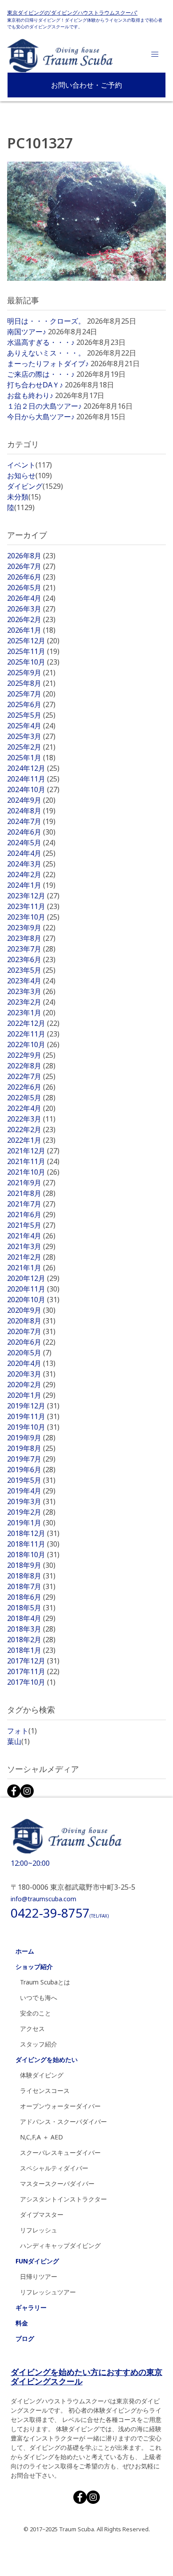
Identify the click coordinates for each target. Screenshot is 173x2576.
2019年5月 (31, 1480)
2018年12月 (33, 1533)
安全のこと (35, 2013)
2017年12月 (33, 1661)
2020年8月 (31, 1321)
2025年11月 (33, 651)
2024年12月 (33, 768)
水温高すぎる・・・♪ (41, 342)
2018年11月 (33, 1544)
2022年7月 (31, 1076)
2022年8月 (31, 1066)
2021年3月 (31, 1246)
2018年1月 (31, 1650)
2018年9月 (31, 1565)
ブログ (25, 2338)
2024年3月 (31, 864)
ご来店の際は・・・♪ (41, 374)
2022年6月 (31, 1087)
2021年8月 (31, 1193)
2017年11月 (33, 1671)
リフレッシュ (39, 2230)
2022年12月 (33, 1023)
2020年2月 (31, 1385)
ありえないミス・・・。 (46, 353)
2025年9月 (31, 673)
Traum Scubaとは (45, 1982)
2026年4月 (31, 598)
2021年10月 (33, 1172)
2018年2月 (31, 1640)
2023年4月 (31, 981)
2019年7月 (31, 1459)
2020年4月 (31, 1363)
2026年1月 (31, 630)
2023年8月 (31, 938)
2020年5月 (29, 1353)
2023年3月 (31, 991)
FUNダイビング (37, 2261)
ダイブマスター (42, 2214)
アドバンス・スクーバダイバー (63, 2122)
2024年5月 (31, 843)
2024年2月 (31, 874)
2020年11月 (33, 1289)
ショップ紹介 (34, 1967)
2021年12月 (33, 1151)
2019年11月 (33, 1416)
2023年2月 (31, 1002)
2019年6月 (31, 1470)
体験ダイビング (42, 2075)
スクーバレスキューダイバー (60, 2152)
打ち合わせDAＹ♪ (35, 385)
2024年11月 (33, 779)
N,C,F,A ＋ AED (41, 2137)
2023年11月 (33, 906)
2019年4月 (31, 1491)
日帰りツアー (39, 2276)
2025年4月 (31, 726)
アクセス (32, 2029)
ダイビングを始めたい (47, 2060)
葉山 (18, 1741)
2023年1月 (31, 1013)
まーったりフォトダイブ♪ (48, 364)
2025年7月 (31, 694)
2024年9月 (31, 800)
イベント (29, 465)
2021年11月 (33, 1161)
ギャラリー (31, 2307)
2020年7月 (31, 1331)
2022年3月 (31, 1119)
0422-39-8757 (60, 1913)
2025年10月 (33, 662)
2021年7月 (31, 1204)
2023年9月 (31, 928)
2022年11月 (33, 1034)
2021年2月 (31, 1257)
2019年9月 (31, 1438)
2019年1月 (31, 1523)
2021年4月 (31, 1236)
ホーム (25, 1951)
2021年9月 (31, 1183)
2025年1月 (31, 758)
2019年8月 (31, 1448)
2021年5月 (31, 1225)
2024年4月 (31, 853)
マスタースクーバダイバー (57, 2183)
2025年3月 (31, 736)
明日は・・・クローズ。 (46, 321)
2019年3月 (31, 1501)
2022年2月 (31, 1129)
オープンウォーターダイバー (60, 2106)
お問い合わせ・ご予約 (86, 85)
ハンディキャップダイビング (60, 2245)
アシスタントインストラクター (63, 2199)
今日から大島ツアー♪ (41, 417)
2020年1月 (31, 1395)
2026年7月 (31, 566)
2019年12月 (33, 1406)
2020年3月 (31, 1374)
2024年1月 (31, 885)
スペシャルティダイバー (54, 2168)
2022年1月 (31, 1140)
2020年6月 (31, 1342)
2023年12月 (33, 896)
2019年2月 (31, 1512)
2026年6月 (31, 577)
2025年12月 (33, 641)
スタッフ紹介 (39, 2044)
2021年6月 (31, 1215)
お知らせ (29, 476)
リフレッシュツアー (48, 2292)
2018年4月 (31, 1618)
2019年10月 (33, 1427)
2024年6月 (31, 832)
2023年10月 (33, 917)
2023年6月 (31, 959)
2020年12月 (33, 1278)
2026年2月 (31, 619)
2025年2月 (31, 747)
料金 (22, 2323)
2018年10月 (33, 1555)
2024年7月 (31, 821)
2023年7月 (31, 949)
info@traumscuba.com (43, 1899)
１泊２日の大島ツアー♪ (44, 406)
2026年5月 (31, 588)
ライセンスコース (45, 2091)
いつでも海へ (39, 1998)
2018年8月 (31, 1576)
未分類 (24, 497)
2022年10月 (33, 1044)
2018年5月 (31, 1608)
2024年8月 (31, 811)
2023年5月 (31, 970)
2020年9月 (31, 1310)
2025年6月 (31, 704)
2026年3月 (31, 609)
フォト (22, 1731)
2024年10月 (33, 789)
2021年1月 (31, 1268)
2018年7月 (31, 1586)
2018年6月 (31, 1597)
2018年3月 (31, 1629)
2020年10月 (33, 1300)
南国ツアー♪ (27, 332)
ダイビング (35, 486)
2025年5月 (31, 715)
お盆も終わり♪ (30, 395)
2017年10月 (31, 1682)
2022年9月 (31, 1055)
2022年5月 (31, 1098)
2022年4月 (31, 1108)
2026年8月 (31, 556)
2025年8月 (31, 683)
